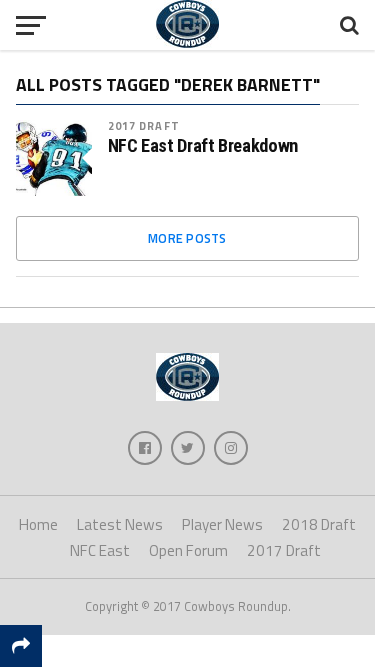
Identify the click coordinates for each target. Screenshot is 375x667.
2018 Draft (319, 524)
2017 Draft (144, 125)
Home (38, 524)
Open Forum (188, 550)
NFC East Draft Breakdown (203, 146)
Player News (222, 524)
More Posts (187, 238)
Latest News (120, 524)
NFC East (100, 550)
